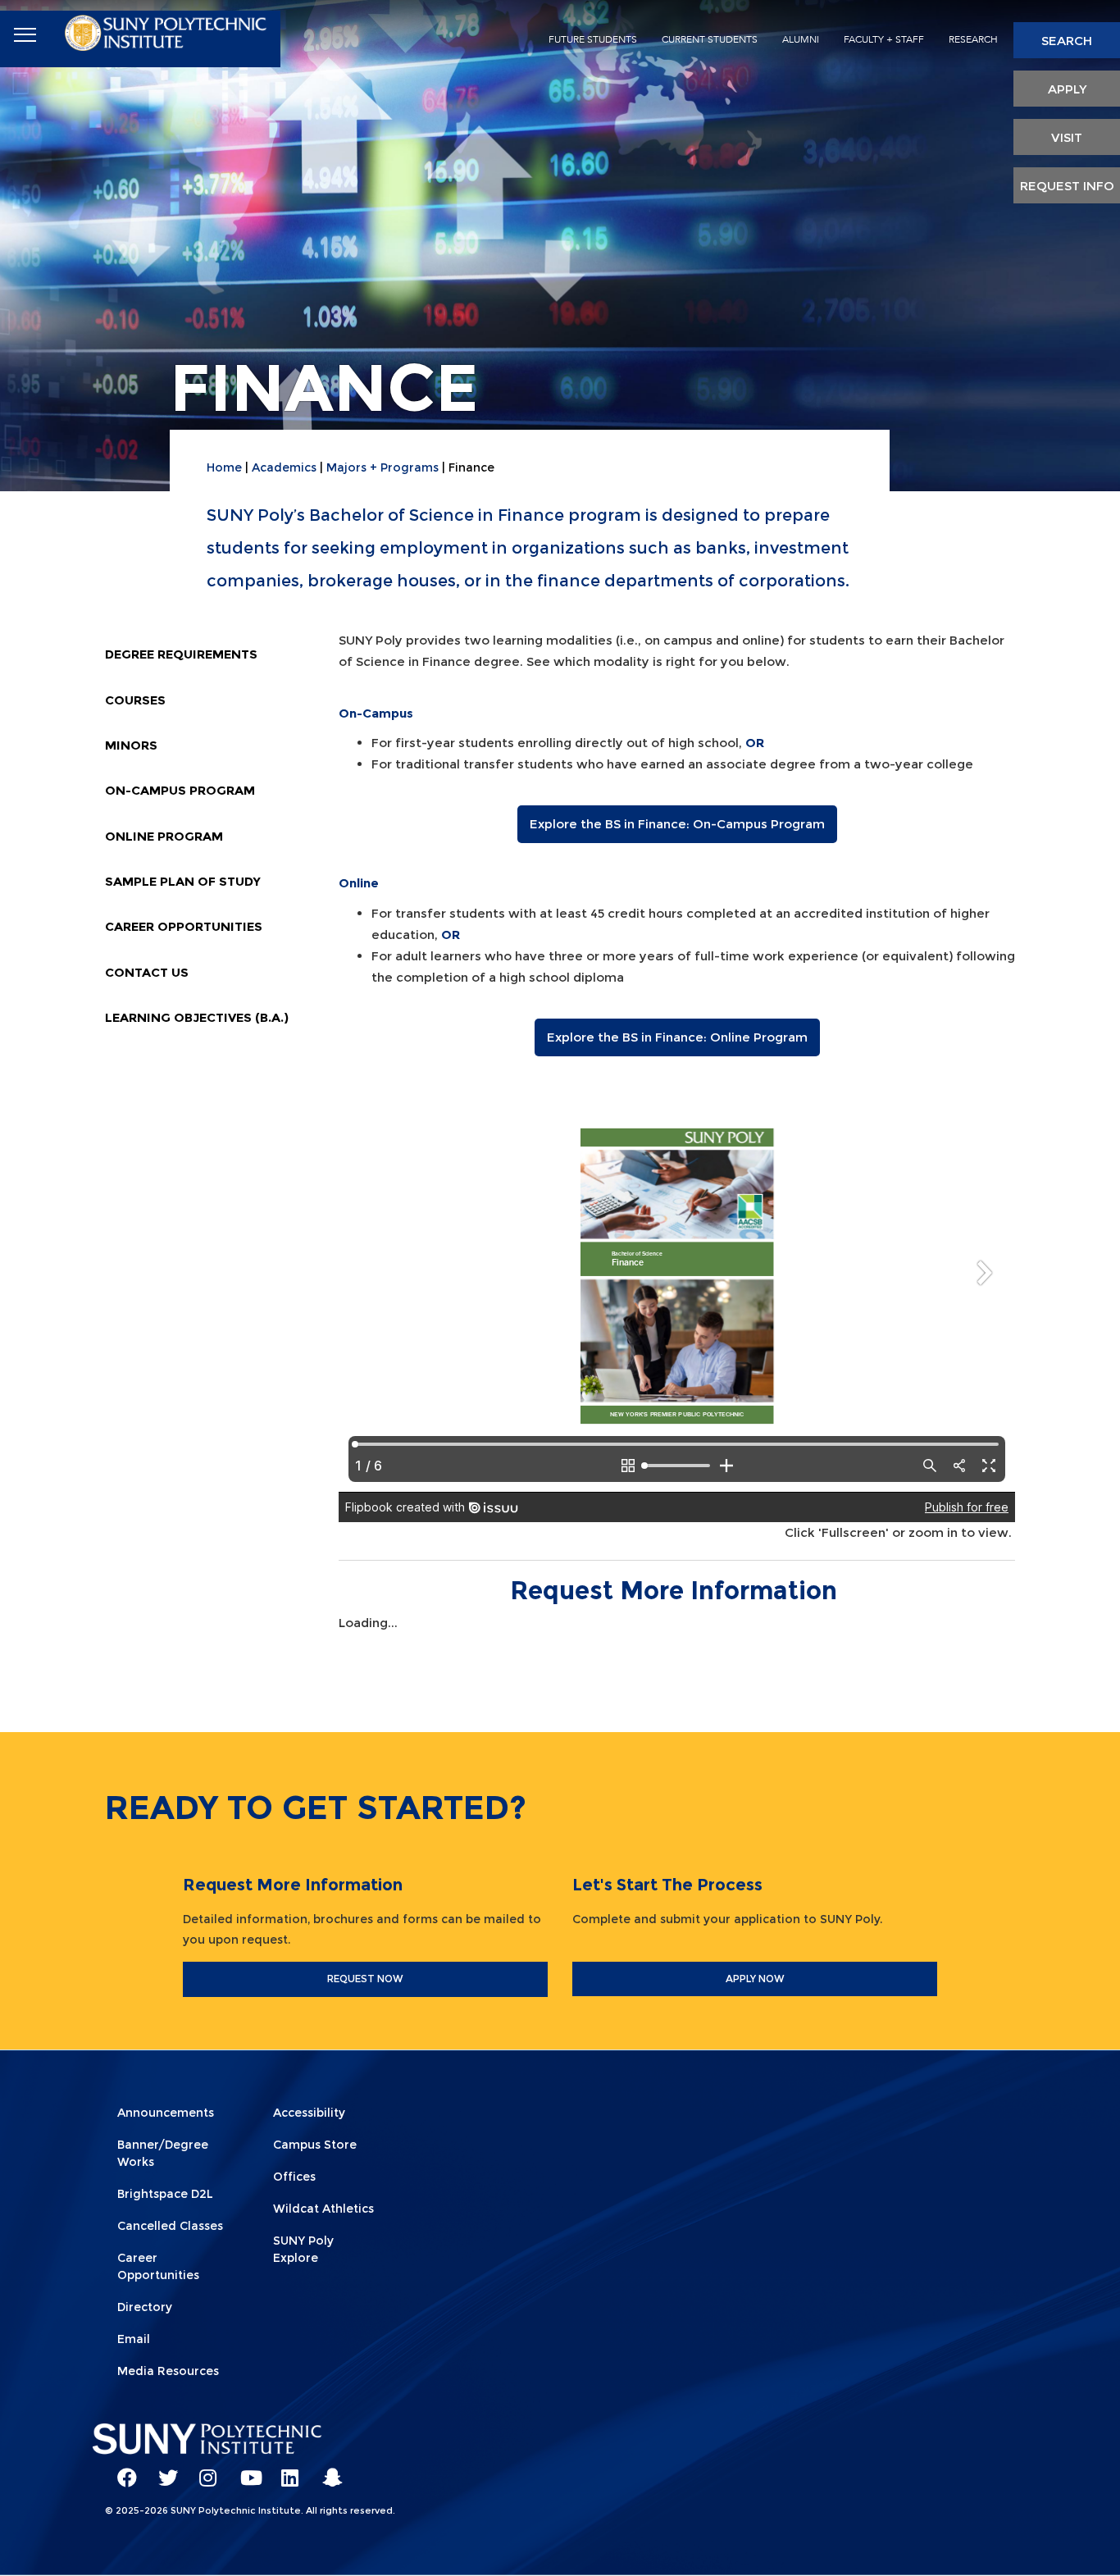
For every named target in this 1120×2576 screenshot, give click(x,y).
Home (224, 467)
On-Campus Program (180, 790)
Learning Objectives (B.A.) (197, 1017)
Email (134, 2339)
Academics (284, 467)
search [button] (1067, 41)
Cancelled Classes (170, 2226)
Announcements (166, 2113)
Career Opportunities (184, 926)
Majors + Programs (382, 467)
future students (593, 39)
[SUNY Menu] (25, 35)
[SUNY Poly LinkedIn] (285, 2470)
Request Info (1067, 186)
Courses (135, 700)
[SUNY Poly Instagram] (203, 2470)
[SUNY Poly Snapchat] (326, 2470)
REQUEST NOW (365, 1979)
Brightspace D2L (165, 2194)
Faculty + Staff (884, 39)
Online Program (164, 836)
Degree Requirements (181, 654)
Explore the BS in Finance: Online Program (677, 1037)
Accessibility (309, 2113)
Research (973, 39)
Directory (145, 2307)
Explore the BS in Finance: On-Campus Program (677, 824)
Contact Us (147, 972)
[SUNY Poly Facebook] (121, 2470)
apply (1067, 89)
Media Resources (168, 2371)
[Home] (167, 30)
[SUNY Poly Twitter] (162, 2470)
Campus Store (315, 2145)
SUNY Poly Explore (303, 2249)
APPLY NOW (755, 1979)
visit (1067, 137)
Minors (131, 745)
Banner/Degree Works (163, 2153)
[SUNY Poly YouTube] (244, 2470)
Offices (294, 2177)
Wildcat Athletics (323, 2209)
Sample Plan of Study (183, 881)
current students (710, 39)
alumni (801, 39)
